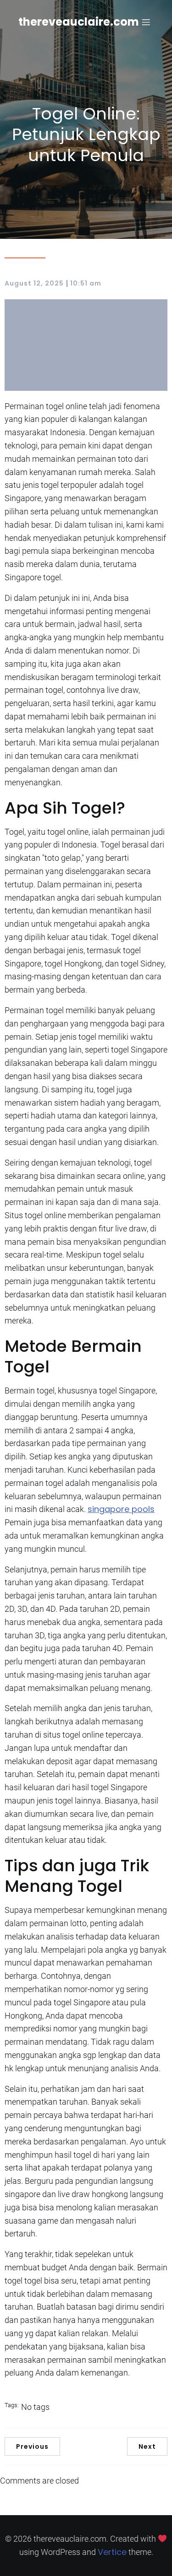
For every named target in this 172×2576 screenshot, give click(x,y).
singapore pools (121, 1509)
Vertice (112, 2552)
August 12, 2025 (34, 283)
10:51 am (86, 283)
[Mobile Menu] (146, 22)
